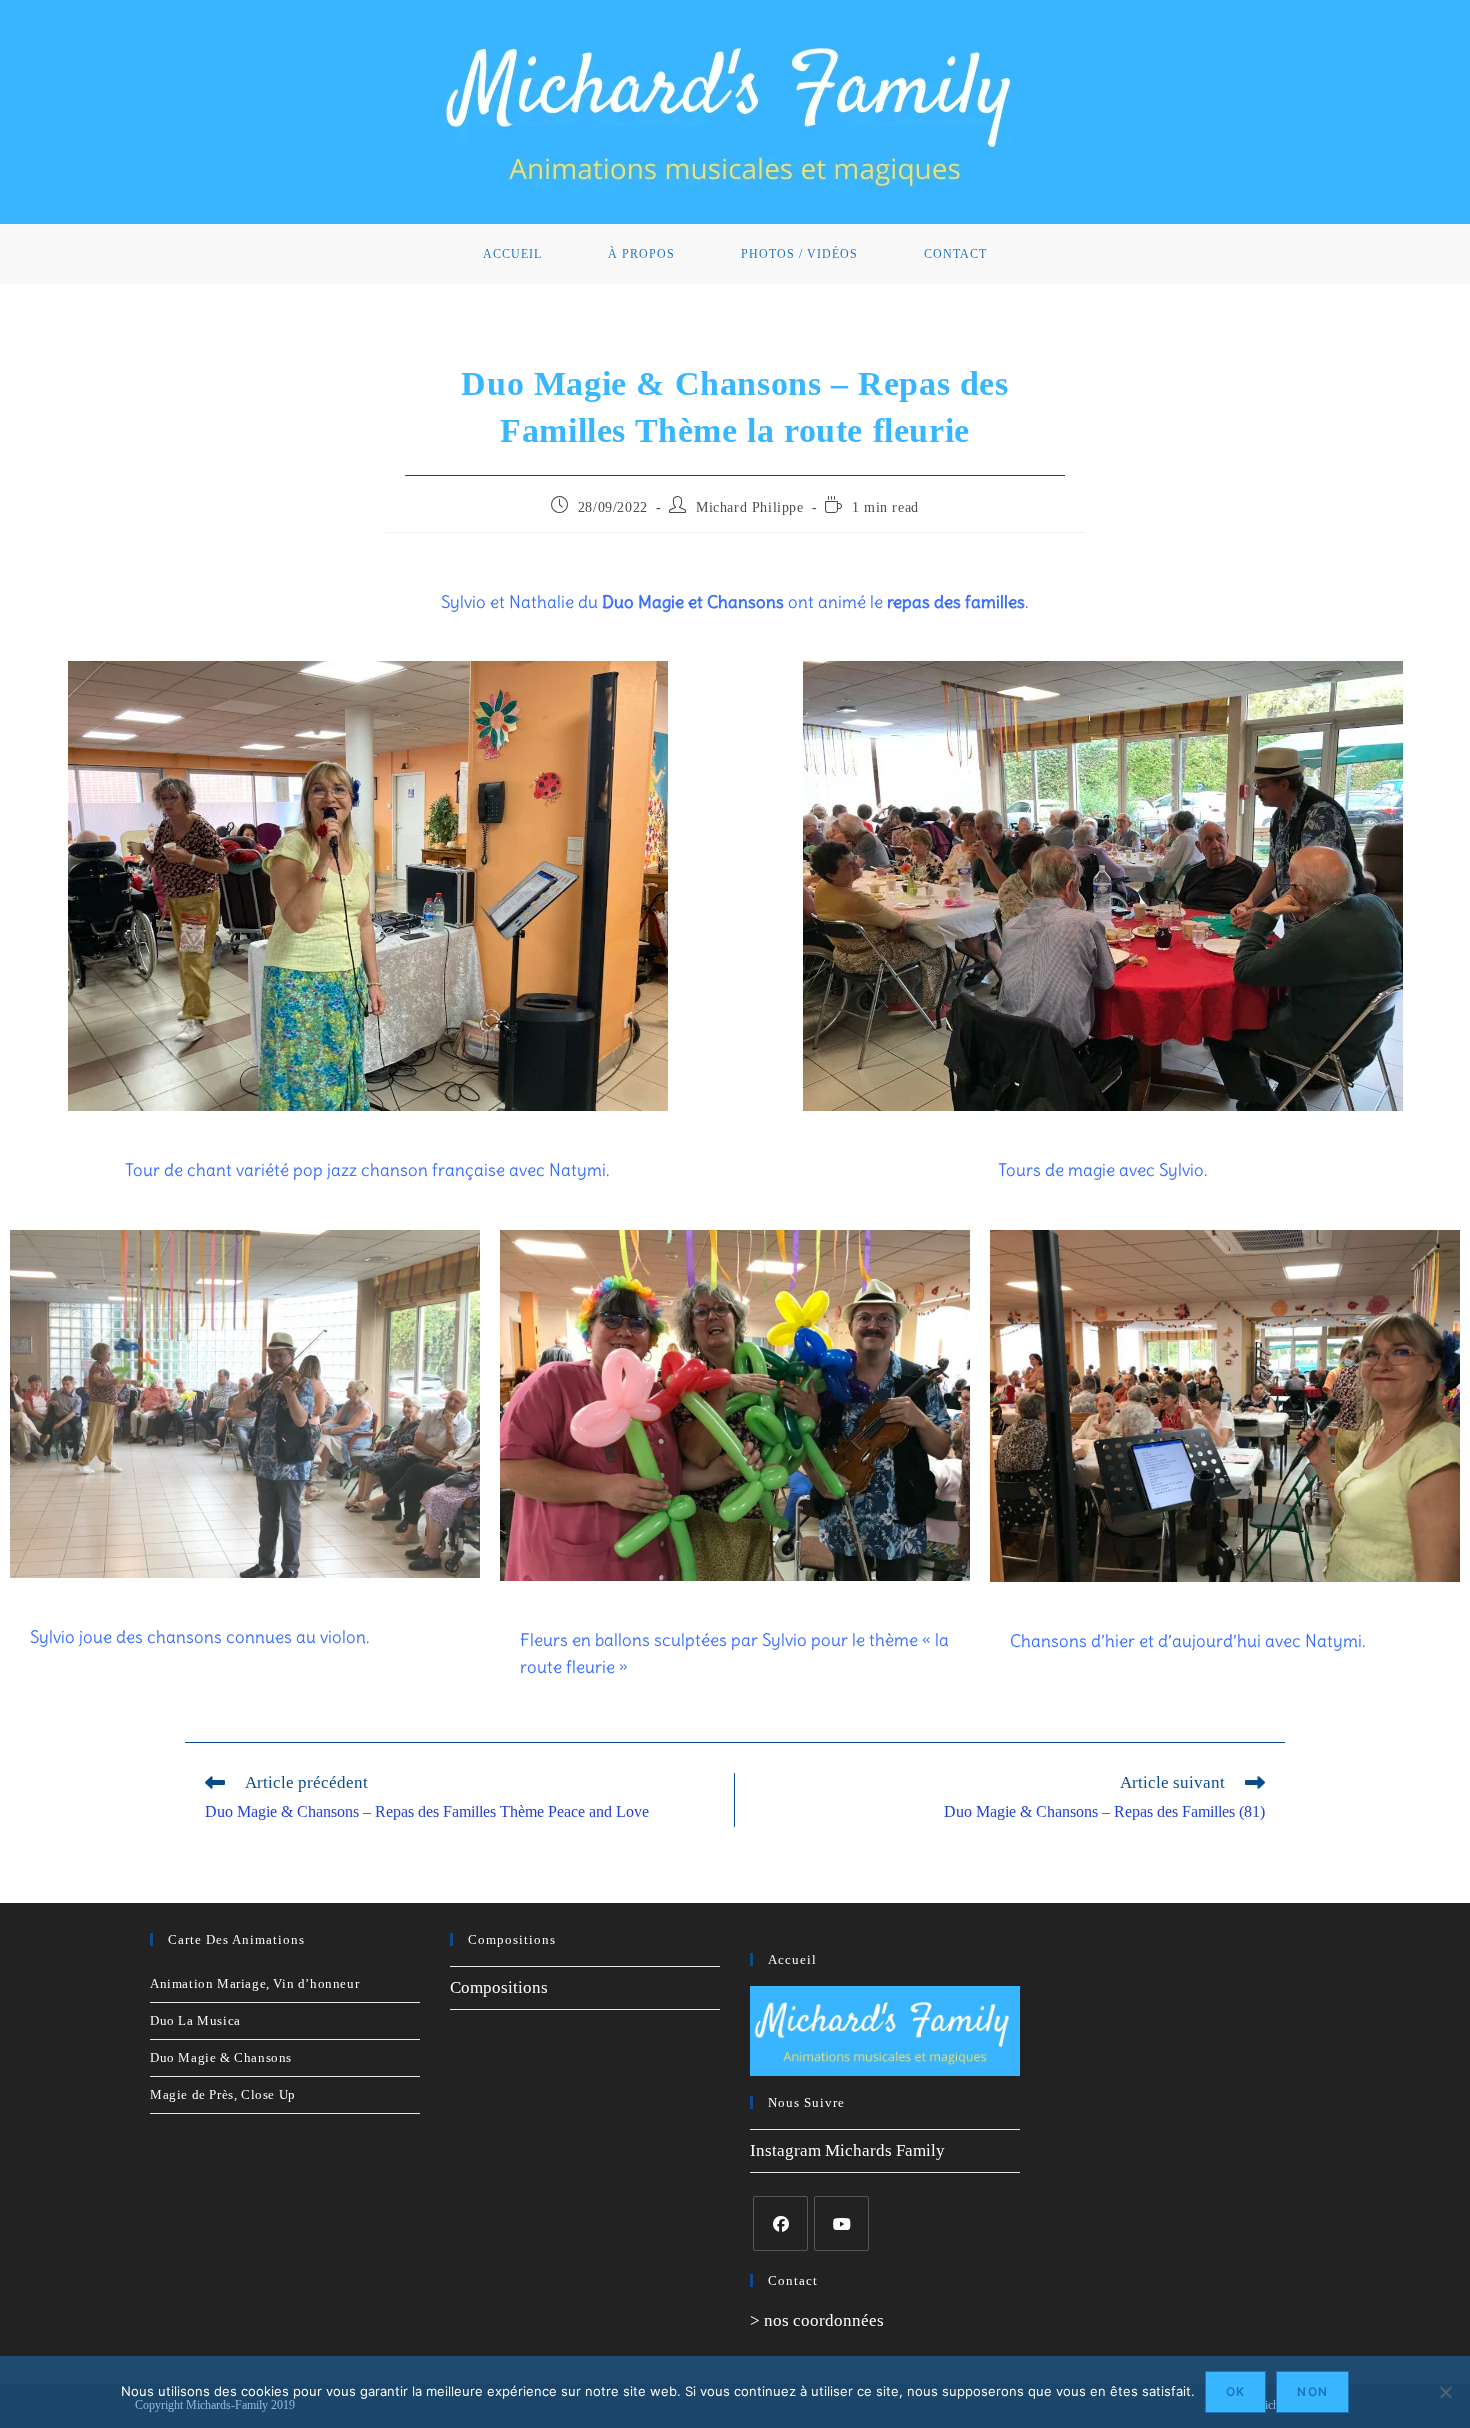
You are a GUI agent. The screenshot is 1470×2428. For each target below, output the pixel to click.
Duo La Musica (195, 2020)
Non (1312, 2391)
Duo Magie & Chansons (221, 2057)
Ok (1235, 2391)
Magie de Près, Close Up (223, 2094)
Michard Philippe (750, 507)
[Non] (1445, 2392)
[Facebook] (780, 2223)
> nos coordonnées (817, 2320)
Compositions (499, 1987)
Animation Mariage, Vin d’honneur (254, 1983)
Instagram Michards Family (847, 2150)
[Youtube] (841, 2223)
